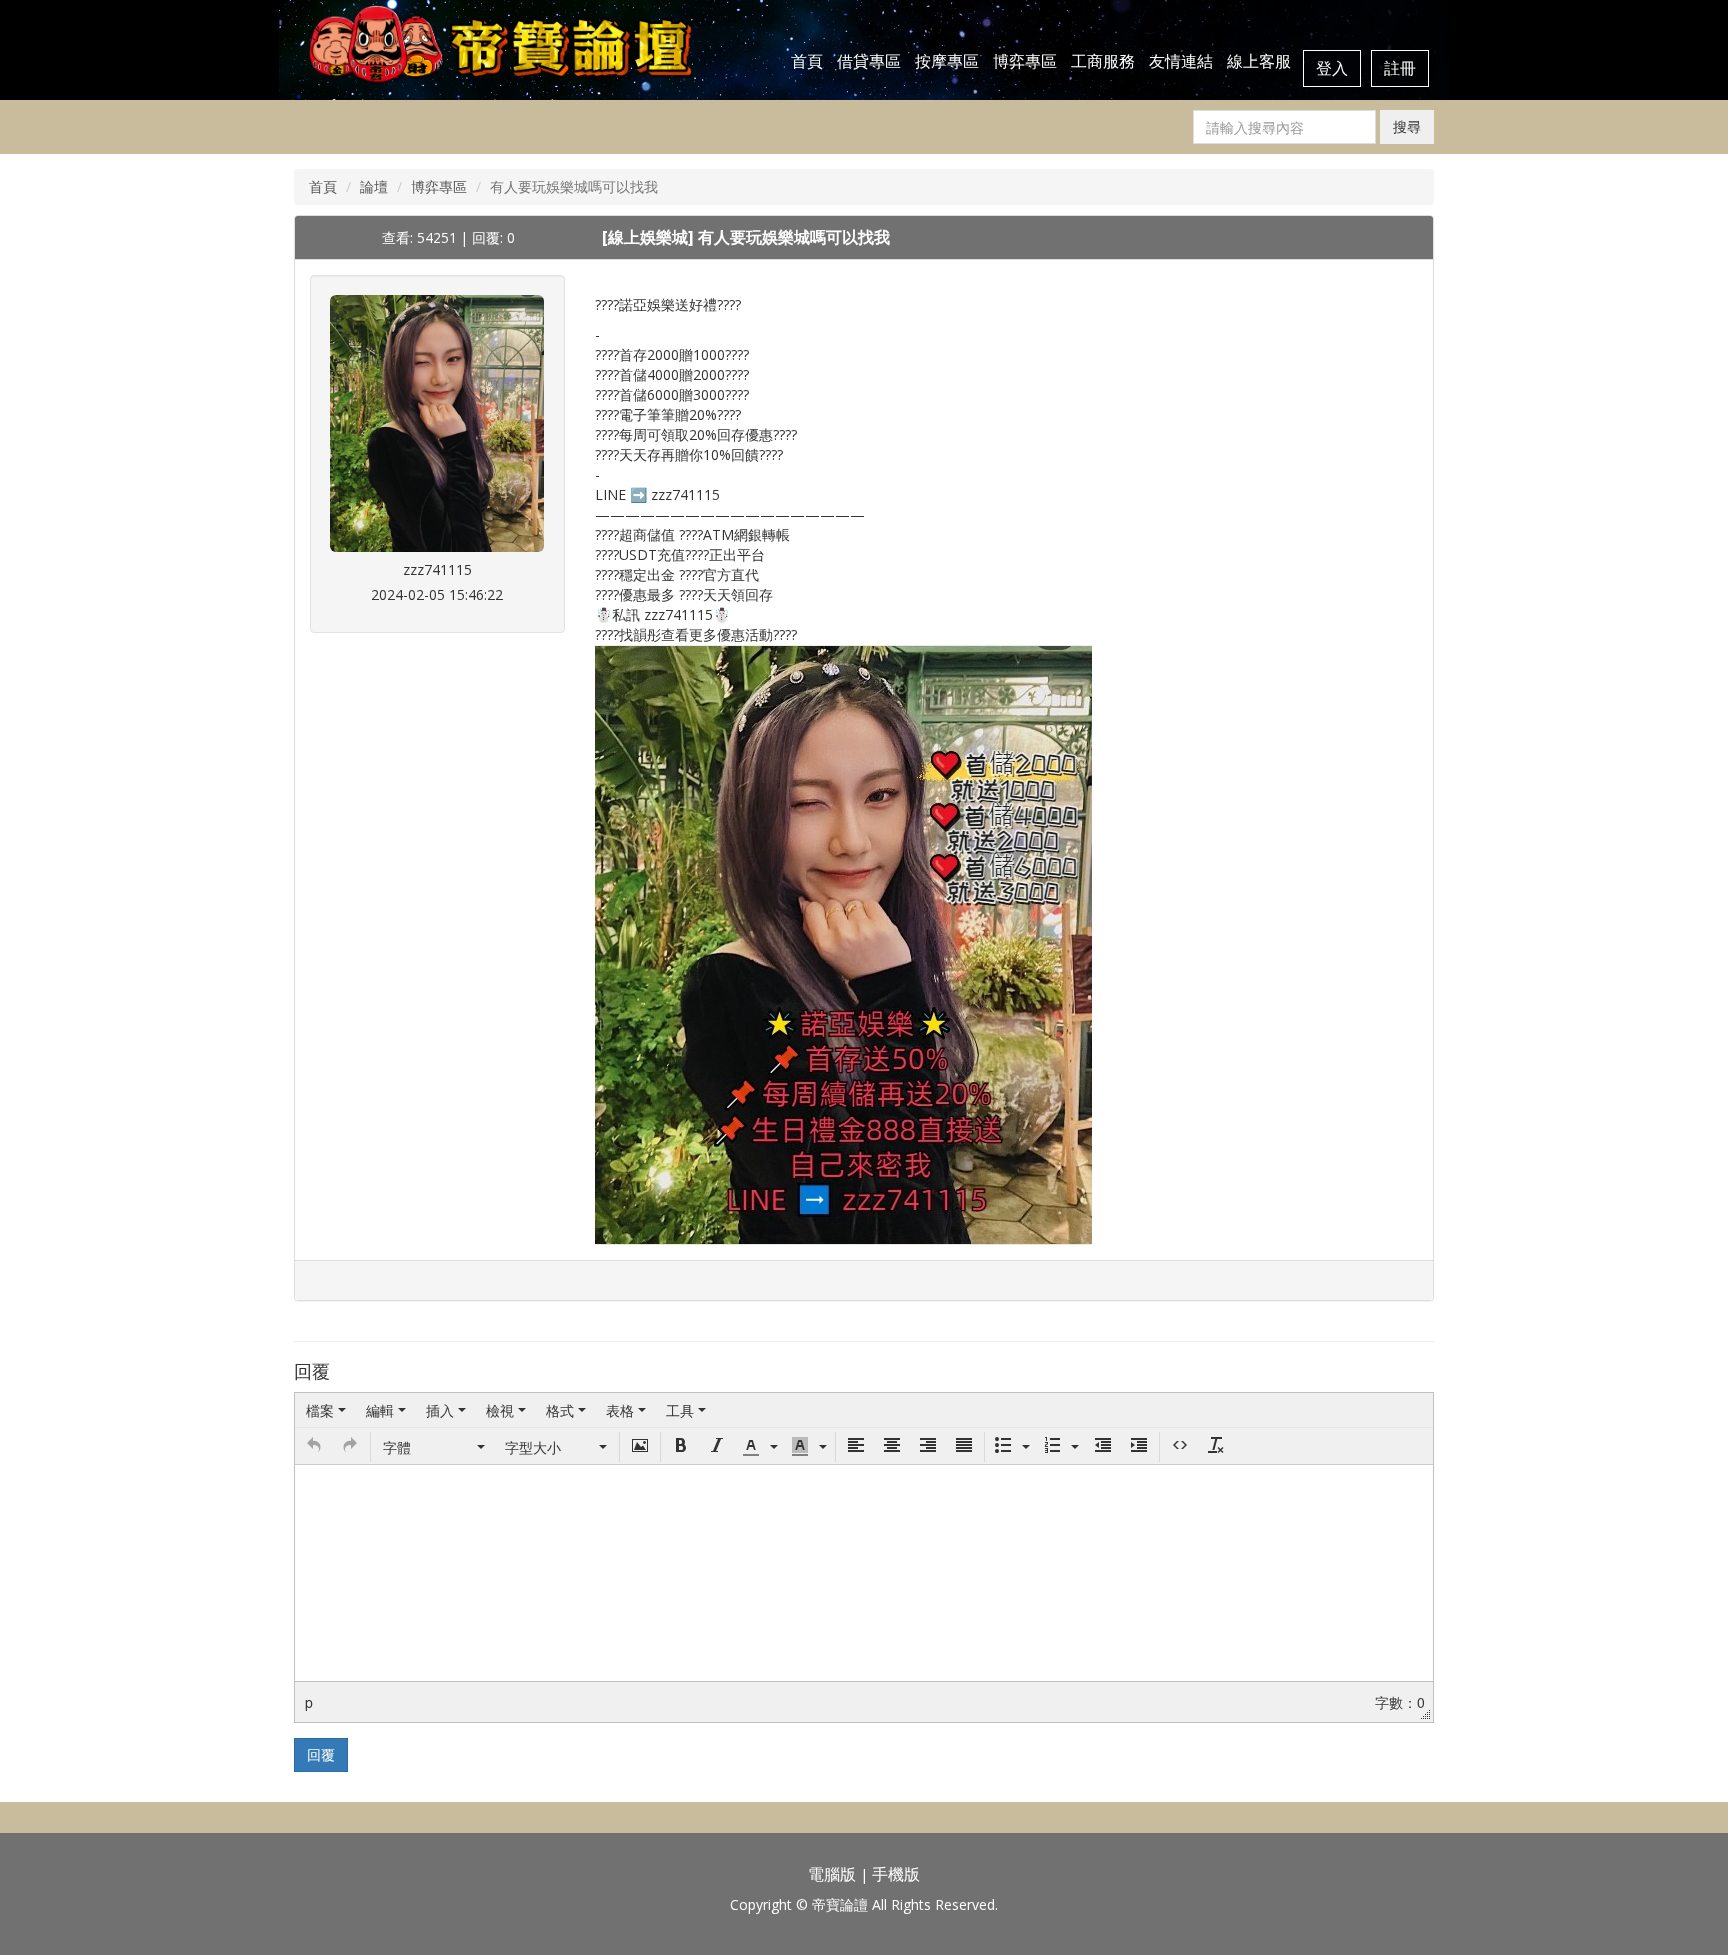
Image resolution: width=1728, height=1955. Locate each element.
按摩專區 (947, 61)
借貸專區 (869, 61)
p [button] (309, 1702)
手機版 (896, 1874)
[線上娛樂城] (650, 237)
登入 (1332, 68)
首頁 (807, 61)
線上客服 (1259, 61)
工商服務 (1103, 61)
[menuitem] (326, 1410)
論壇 (374, 186)
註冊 (1400, 68)
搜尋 (1407, 126)
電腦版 (832, 1874)
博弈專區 (1025, 61)
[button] (314, 1447)
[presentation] (326, 1410)
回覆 (321, 1754)
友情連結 (1181, 61)
